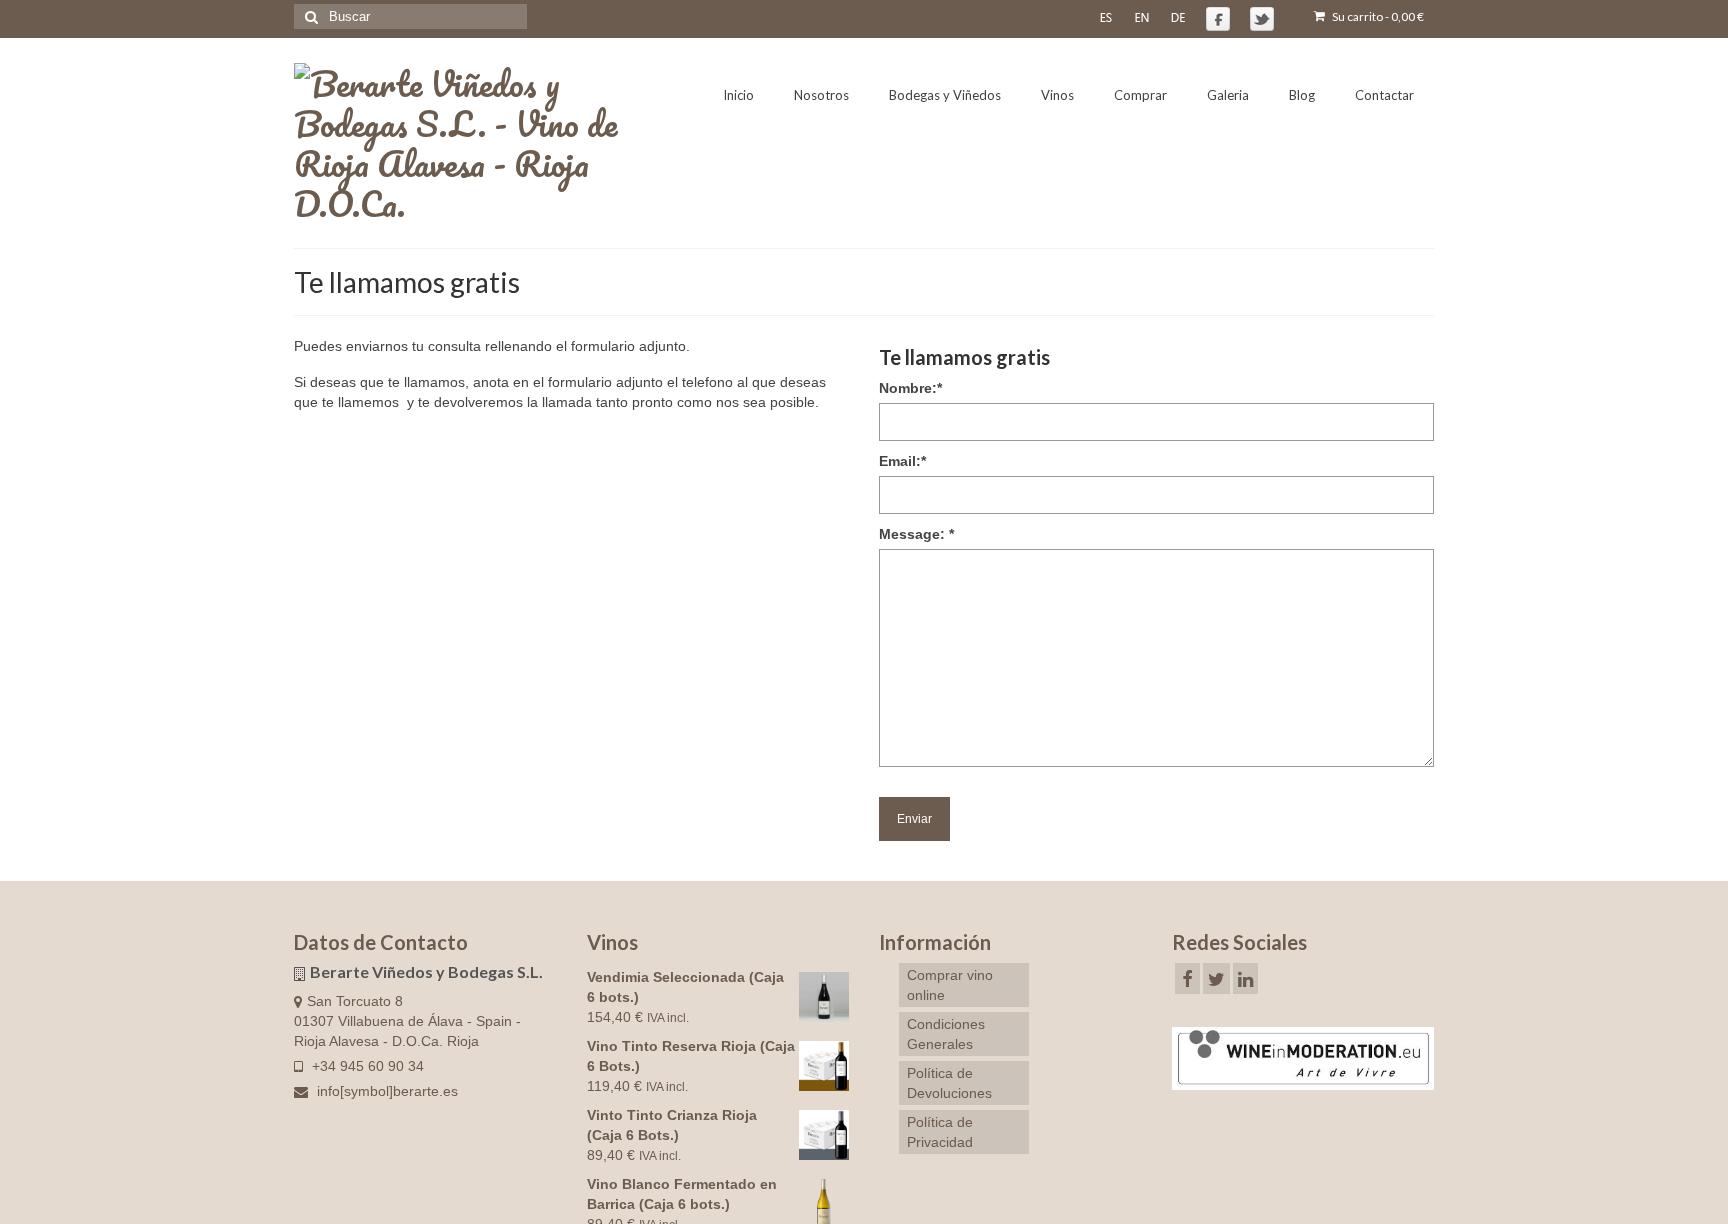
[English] (1142, 17)
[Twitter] (1216, 978)
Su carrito (1377, 16)
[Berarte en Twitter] (1262, 19)
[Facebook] (1187, 978)
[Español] (1106, 17)
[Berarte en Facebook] (1218, 19)
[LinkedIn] (1245, 978)
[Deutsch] (1178, 17)
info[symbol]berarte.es (385, 1091)
